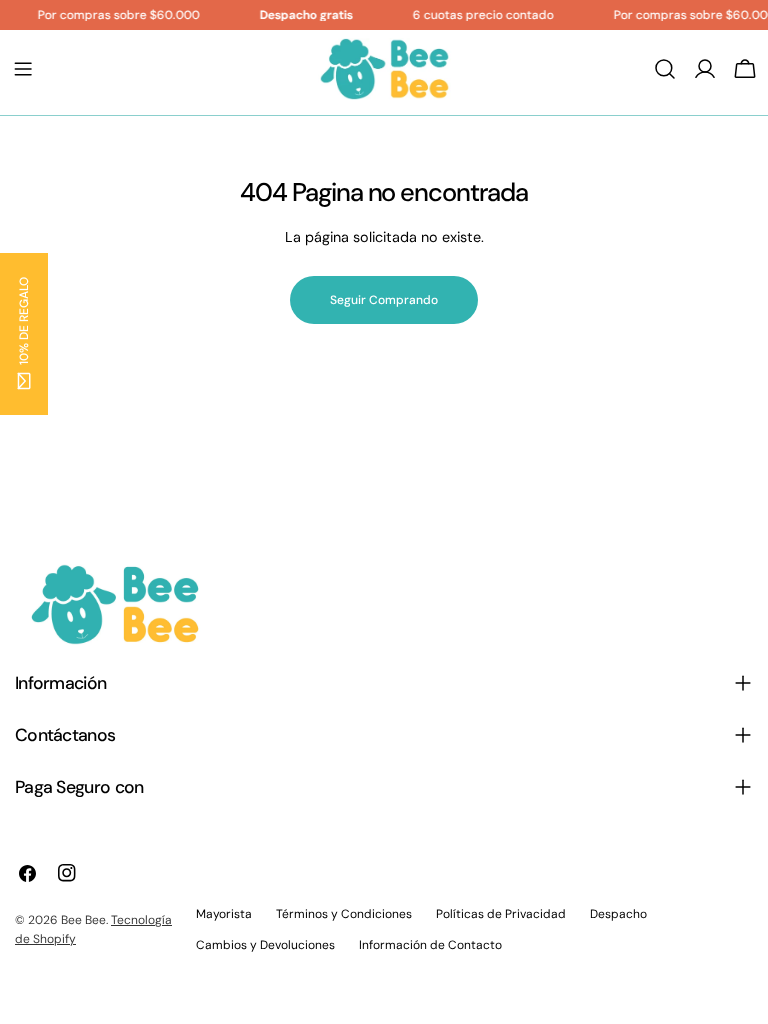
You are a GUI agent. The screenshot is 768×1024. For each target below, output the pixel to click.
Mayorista (224, 914)
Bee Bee (83, 920)
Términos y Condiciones (344, 914)
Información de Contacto (430, 945)
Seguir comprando (384, 300)
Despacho (618, 914)
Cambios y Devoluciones (265, 945)
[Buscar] (665, 69)
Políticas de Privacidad (501, 914)
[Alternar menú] (23, 69)
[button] (24, 334)
